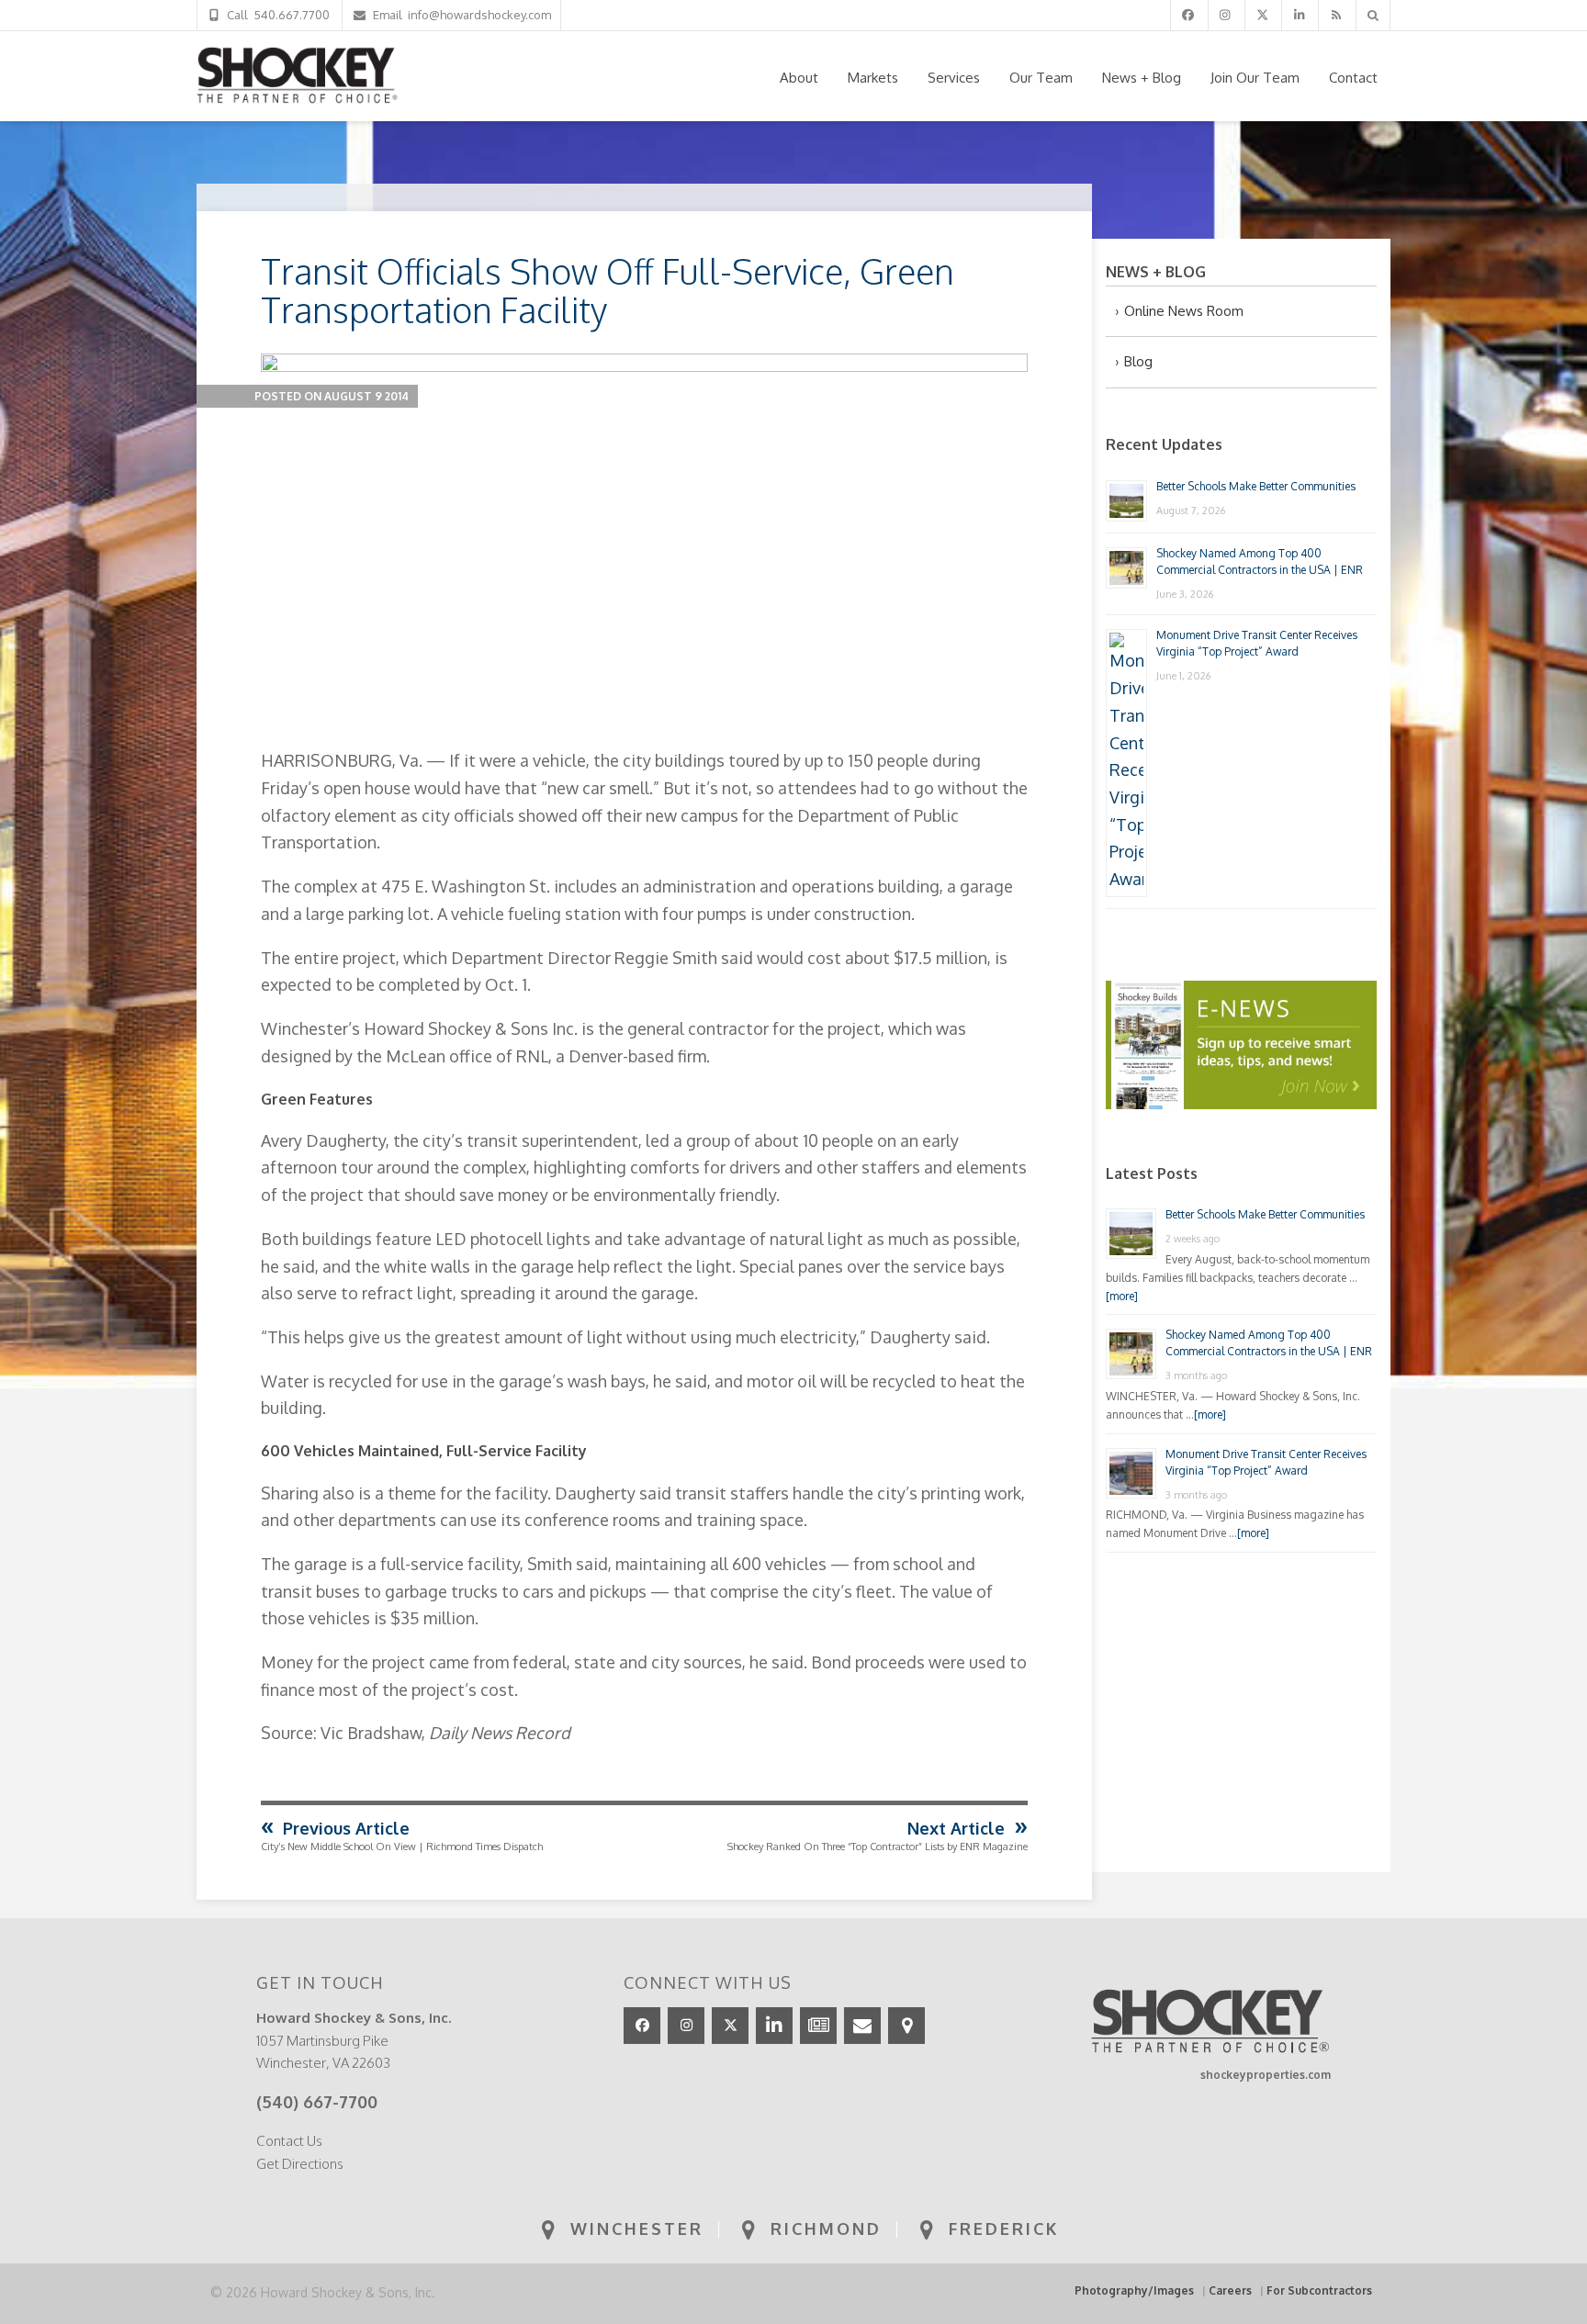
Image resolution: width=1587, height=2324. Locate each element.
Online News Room (1184, 311)
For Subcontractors (1319, 2290)
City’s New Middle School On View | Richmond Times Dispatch (402, 1847)
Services (954, 78)
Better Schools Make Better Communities (1256, 486)
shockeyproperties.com (1266, 2075)
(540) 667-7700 (317, 2102)
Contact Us (289, 2141)
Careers (1230, 2290)
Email (459, 15)
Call (276, 15)
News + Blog (1142, 78)
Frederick (1000, 2229)
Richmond (822, 2229)
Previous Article (346, 1828)
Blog (1138, 361)
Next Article (956, 1828)
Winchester (633, 2229)
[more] (1122, 1296)
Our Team (1041, 78)
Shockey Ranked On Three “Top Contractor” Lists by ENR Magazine (878, 1847)
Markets (873, 78)
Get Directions (300, 2164)
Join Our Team (1255, 78)
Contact (1353, 78)
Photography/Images (1134, 2290)
